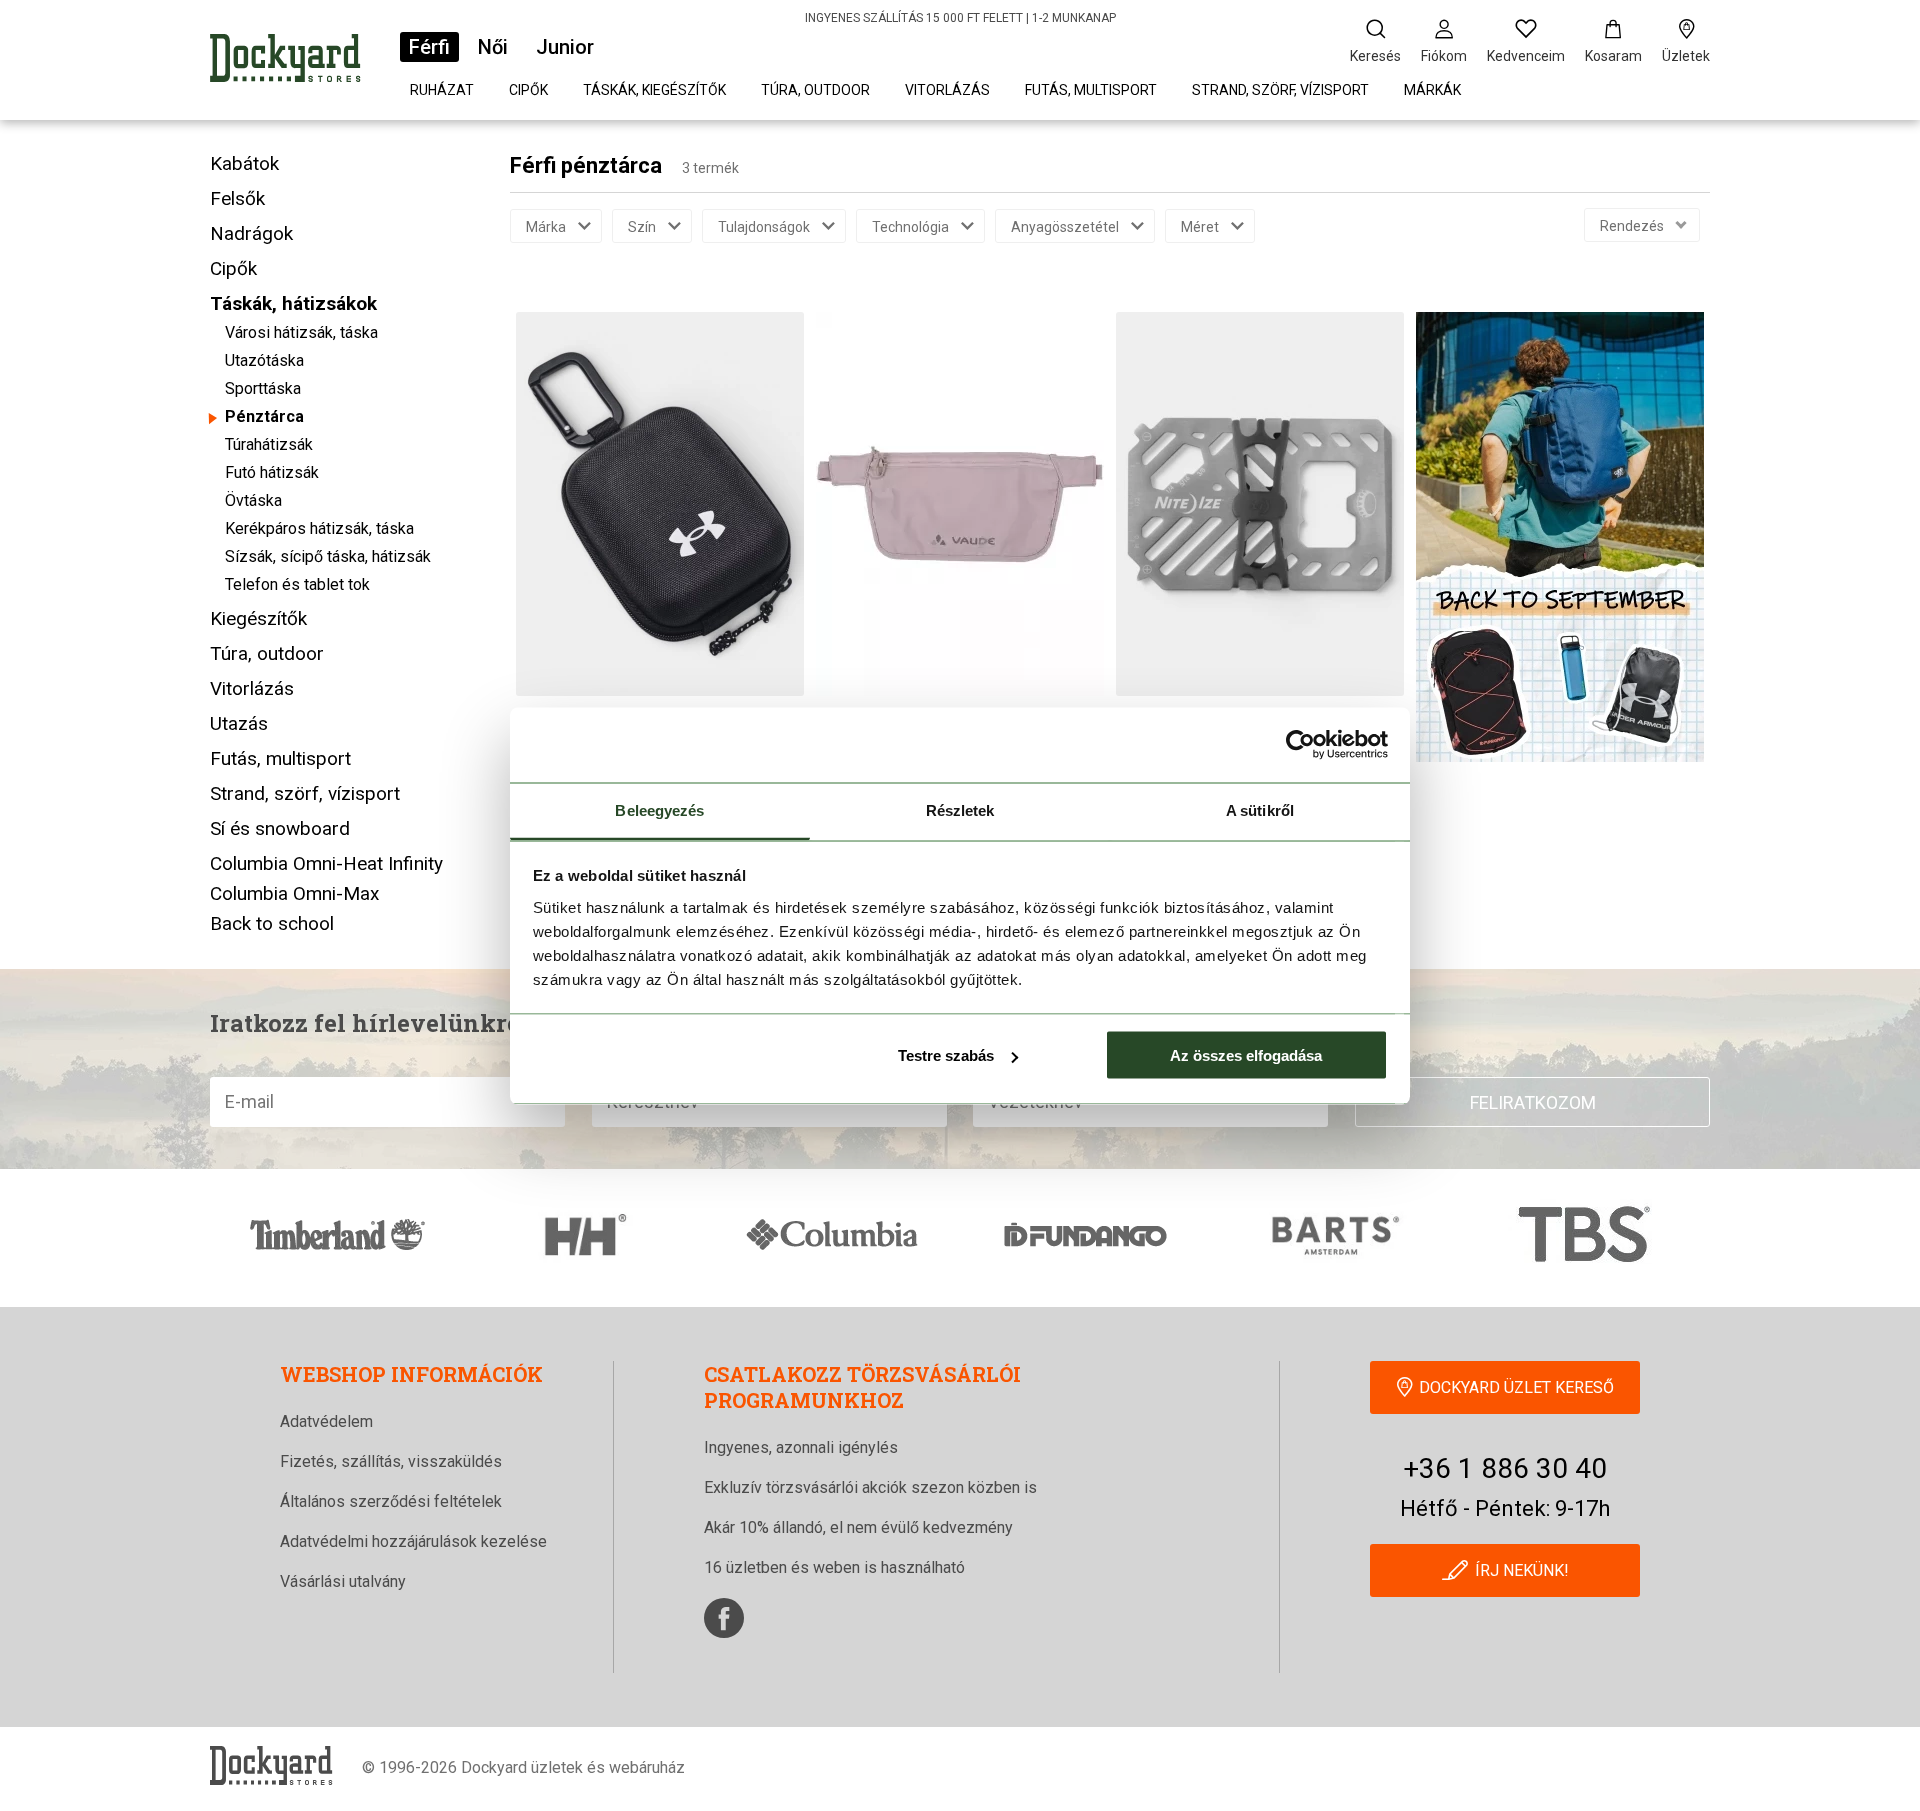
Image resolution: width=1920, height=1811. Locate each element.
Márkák (1432, 90)
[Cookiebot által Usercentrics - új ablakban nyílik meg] (1300, 745)
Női (493, 47)
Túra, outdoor (815, 90)
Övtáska (253, 500)
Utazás (239, 723)
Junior (565, 47)
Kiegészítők (258, 618)
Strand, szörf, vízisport (1280, 90)
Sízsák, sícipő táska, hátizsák (328, 556)
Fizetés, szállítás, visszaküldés (391, 1461)
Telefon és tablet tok (297, 584)
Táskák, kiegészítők (654, 90)
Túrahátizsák (269, 444)
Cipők (528, 90)
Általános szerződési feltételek (391, 1501)
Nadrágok (251, 233)
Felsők (237, 198)
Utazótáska (264, 360)
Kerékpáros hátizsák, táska (319, 528)
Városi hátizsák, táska (301, 332)
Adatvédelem (326, 1421)
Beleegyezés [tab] (659, 809)
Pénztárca (264, 416)
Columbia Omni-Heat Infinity (326, 863)
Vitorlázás (947, 90)
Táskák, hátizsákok (293, 303)
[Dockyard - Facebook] (724, 1618)
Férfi (429, 47)
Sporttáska (263, 388)
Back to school (272, 923)
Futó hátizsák (272, 472)
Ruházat (442, 90)
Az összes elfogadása (1246, 1055)
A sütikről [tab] (1260, 809)
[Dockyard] (285, 61)
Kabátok (244, 163)
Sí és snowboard (280, 828)
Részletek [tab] (960, 809)
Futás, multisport (1091, 90)
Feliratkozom (1533, 1102)
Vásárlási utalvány (343, 1581)
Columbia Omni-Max (294, 893)
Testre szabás (946, 1055)
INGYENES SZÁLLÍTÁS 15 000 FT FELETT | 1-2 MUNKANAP (960, 18)
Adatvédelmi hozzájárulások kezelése (413, 1541)
